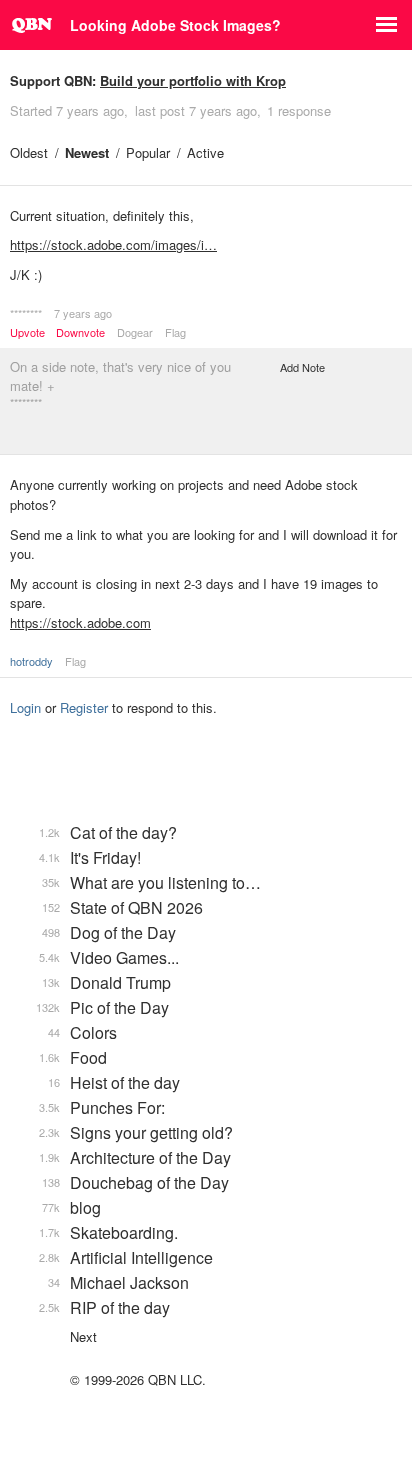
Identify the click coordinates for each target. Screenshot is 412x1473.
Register (84, 707)
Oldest (29, 152)
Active (205, 152)
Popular (148, 152)
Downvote (80, 332)
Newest (87, 152)
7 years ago (83, 313)
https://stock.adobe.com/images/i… (113, 244)
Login (25, 707)
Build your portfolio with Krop (193, 80)
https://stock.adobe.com (80, 622)
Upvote (27, 332)
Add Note (302, 367)
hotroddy (31, 661)
